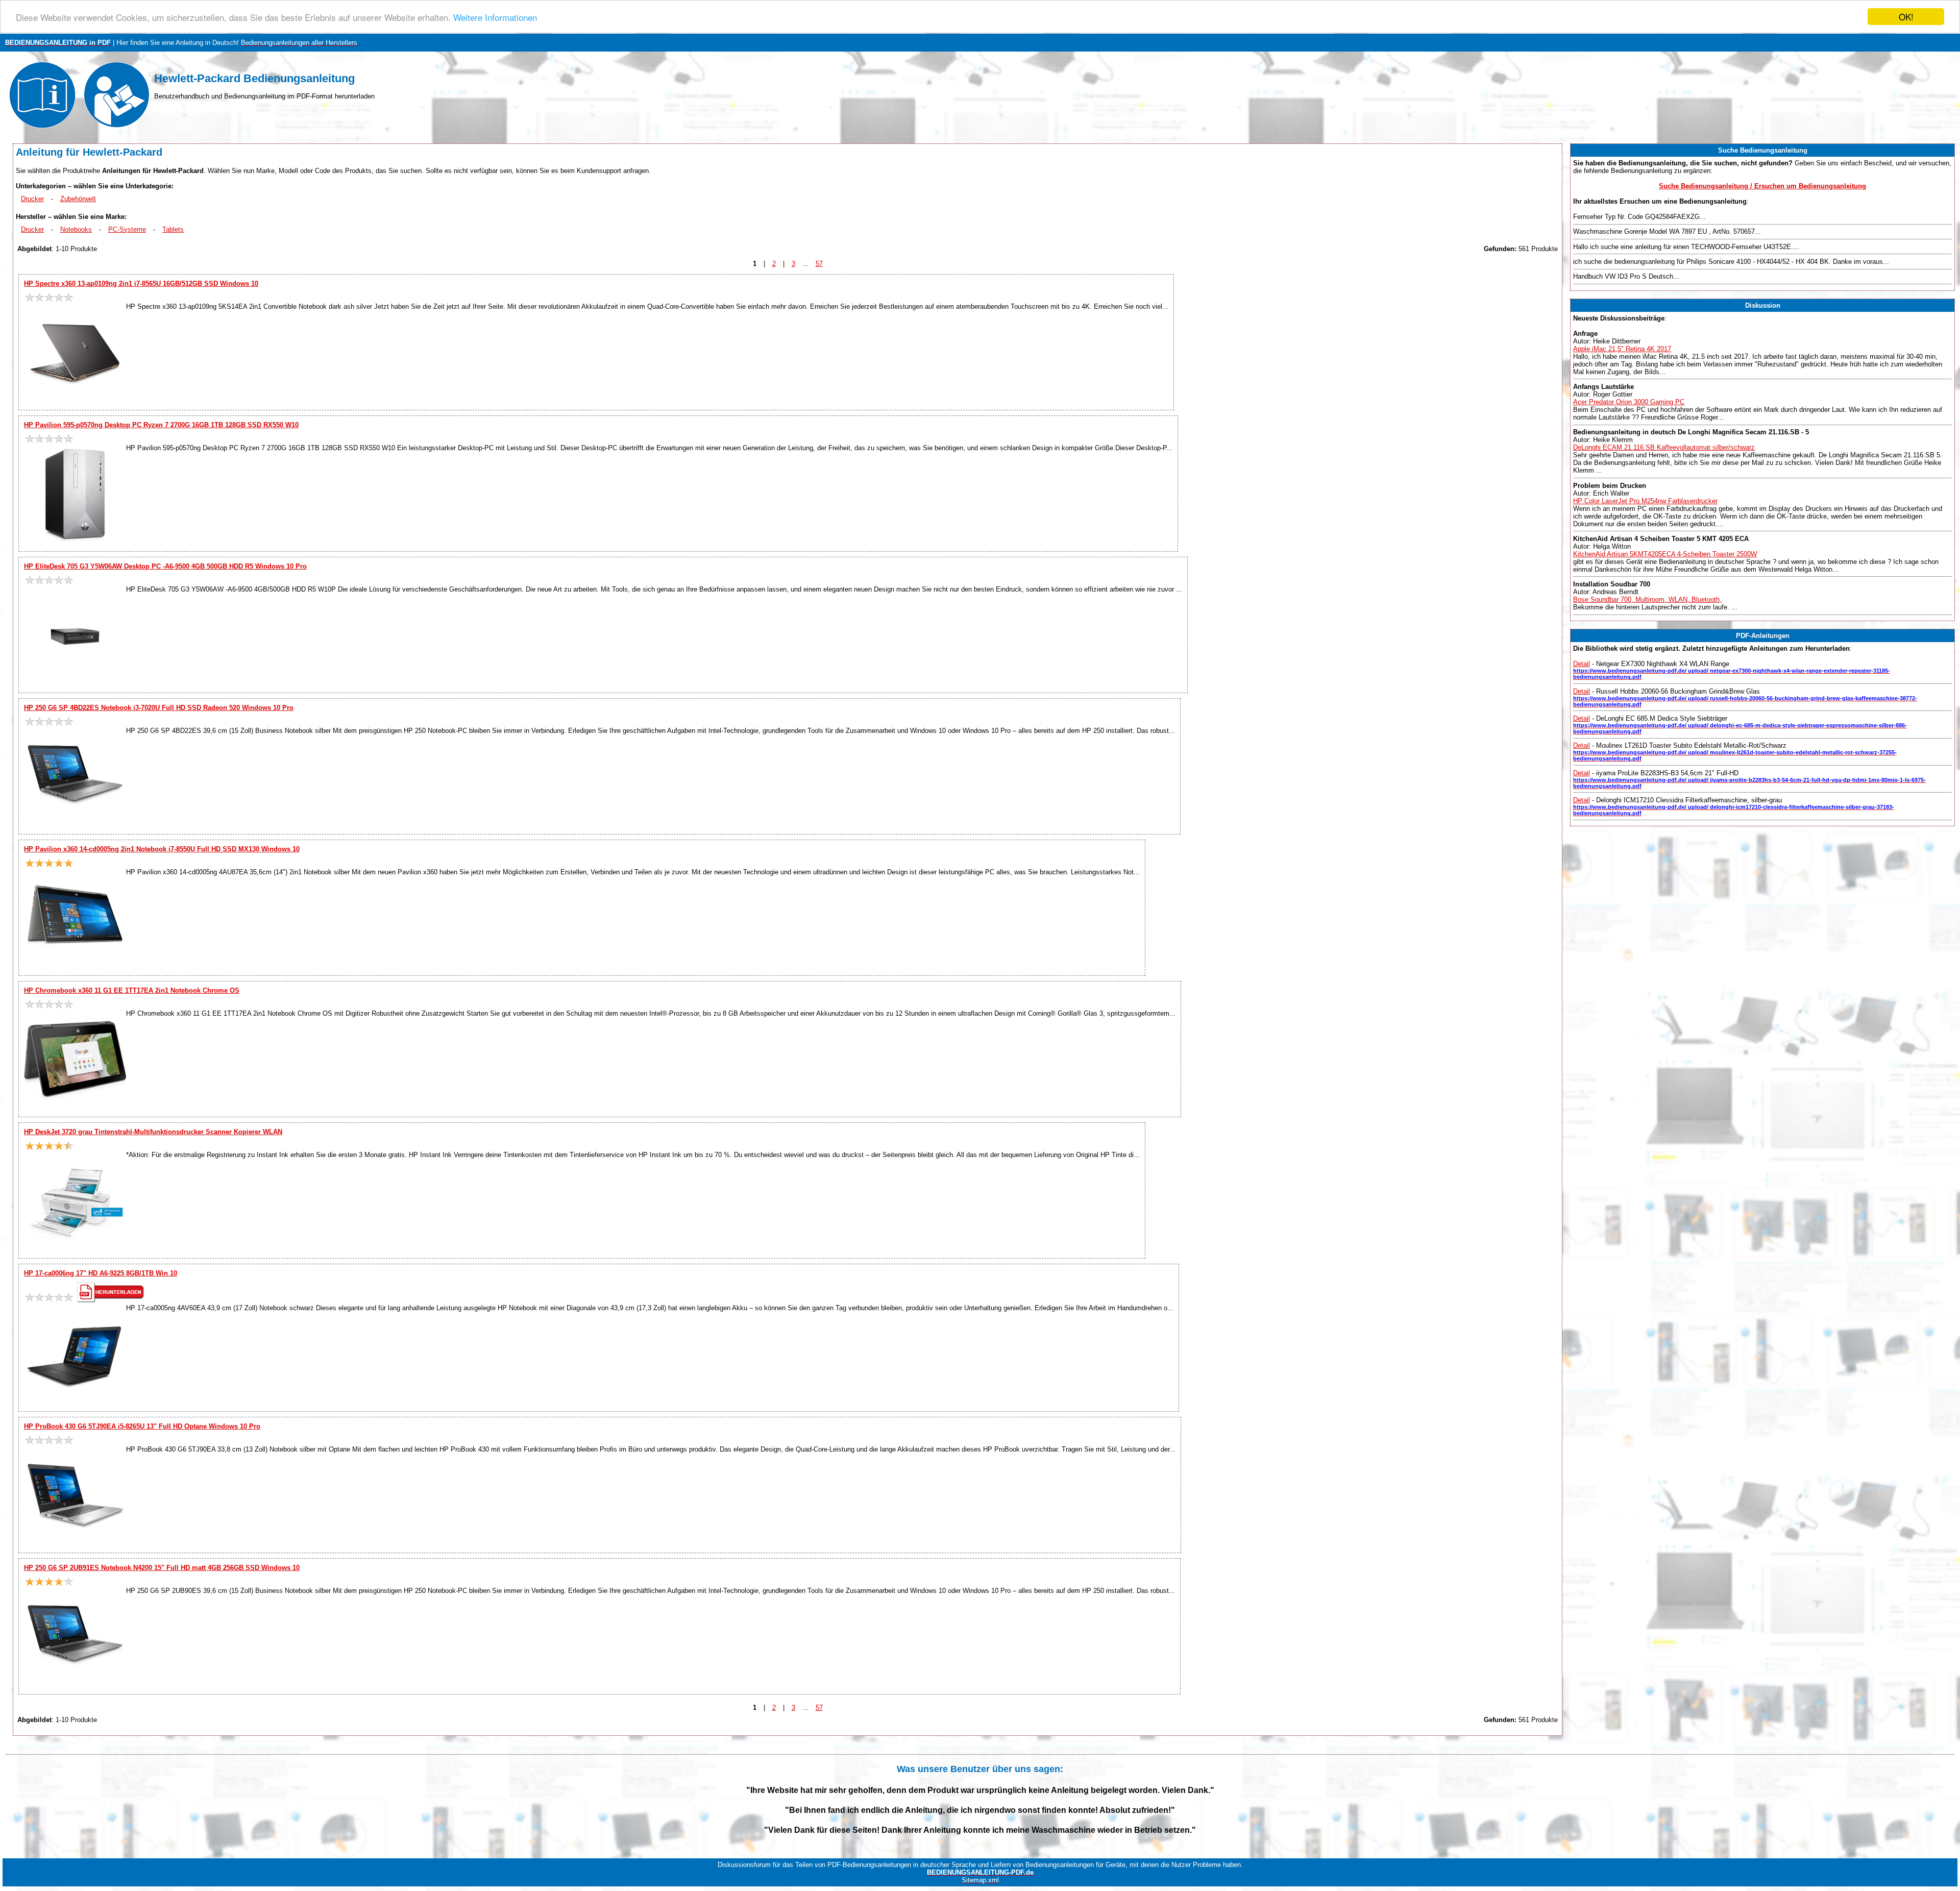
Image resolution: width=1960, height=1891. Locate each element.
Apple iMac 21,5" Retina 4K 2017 (1622, 349)
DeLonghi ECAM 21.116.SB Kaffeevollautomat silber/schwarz (1664, 447)
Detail (1582, 664)
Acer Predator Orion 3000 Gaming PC (1629, 402)
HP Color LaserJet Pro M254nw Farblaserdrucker (1645, 501)
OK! (1906, 17)
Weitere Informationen (495, 17)
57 (819, 264)
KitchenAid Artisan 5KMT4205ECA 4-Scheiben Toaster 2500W (1665, 554)
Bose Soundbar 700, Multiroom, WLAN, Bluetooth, (1647, 599)
